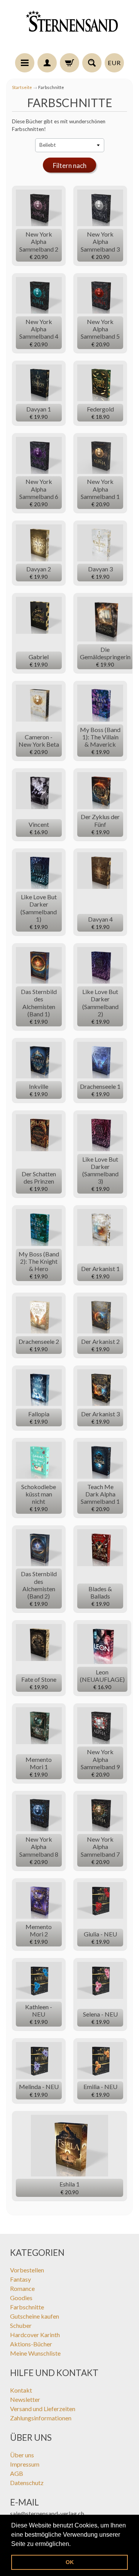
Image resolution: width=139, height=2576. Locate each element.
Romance (22, 2288)
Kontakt (21, 2390)
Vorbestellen (27, 2270)
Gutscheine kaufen (35, 2316)
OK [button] (70, 2562)
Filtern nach (70, 165)
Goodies (21, 2298)
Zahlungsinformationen (41, 2418)
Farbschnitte (27, 2307)
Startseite (22, 87)
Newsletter (25, 2399)
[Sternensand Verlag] (69, 28)
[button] (73, 2544)
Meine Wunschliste (35, 2353)
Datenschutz (27, 2483)
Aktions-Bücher (31, 2344)
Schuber (21, 2325)
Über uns (22, 2455)
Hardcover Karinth (35, 2335)
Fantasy (20, 2279)
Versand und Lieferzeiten (43, 2409)
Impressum (25, 2464)
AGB (17, 2473)
